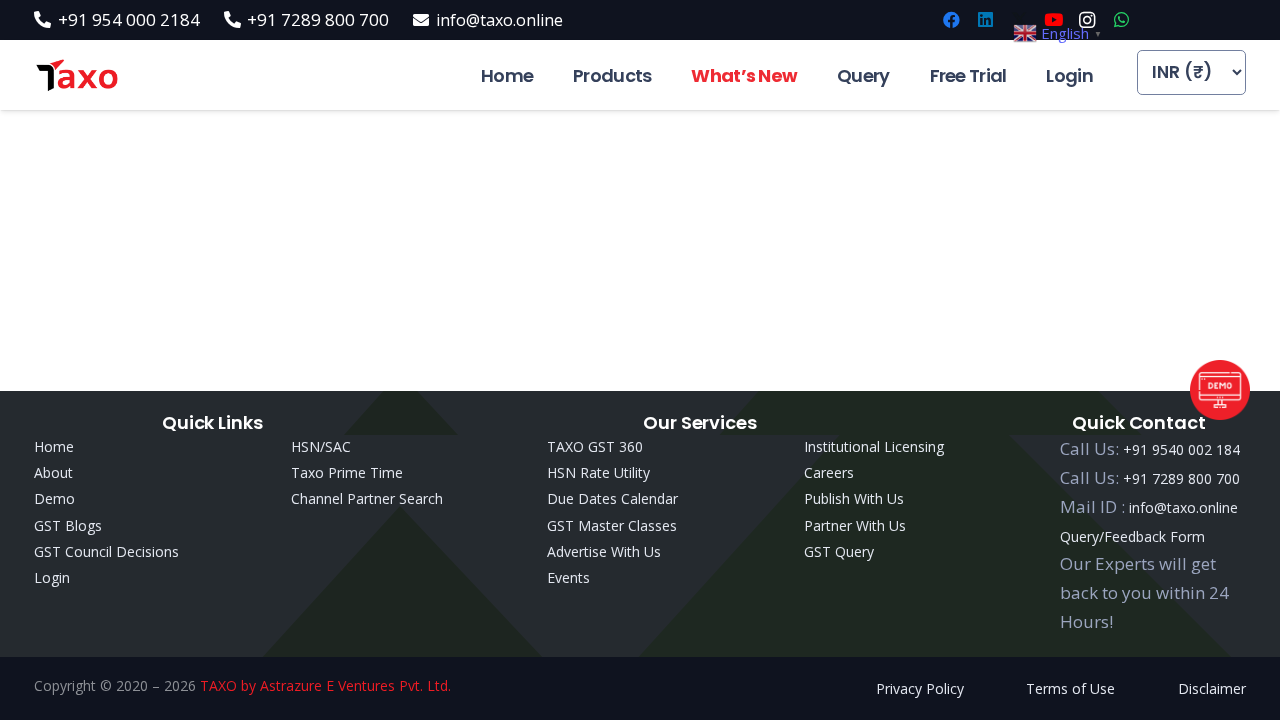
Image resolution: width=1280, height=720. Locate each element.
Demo (54, 498)
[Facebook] (951, 20)
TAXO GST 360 (595, 446)
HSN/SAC (321, 446)
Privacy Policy (920, 688)
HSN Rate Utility (598, 472)
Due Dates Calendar (612, 498)
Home (54, 446)
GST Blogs (68, 525)
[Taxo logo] (76, 75)
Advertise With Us (604, 551)
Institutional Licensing (874, 446)
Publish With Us (854, 498)
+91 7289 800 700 (1181, 478)
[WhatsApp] (1121, 20)
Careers (829, 472)
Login (52, 577)
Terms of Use (1070, 688)
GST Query (839, 551)
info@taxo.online (1183, 507)
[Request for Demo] (1220, 413)
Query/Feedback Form (1132, 536)
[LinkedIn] (985, 20)
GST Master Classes (612, 525)
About (53, 472)
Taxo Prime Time (347, 472)
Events (568, 577)
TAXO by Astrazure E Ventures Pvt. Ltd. (325, 685)
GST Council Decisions (106, 551)
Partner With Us (855, 525)
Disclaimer (1212, 688)
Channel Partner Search (367, 498)
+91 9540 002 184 (1181, 449)
